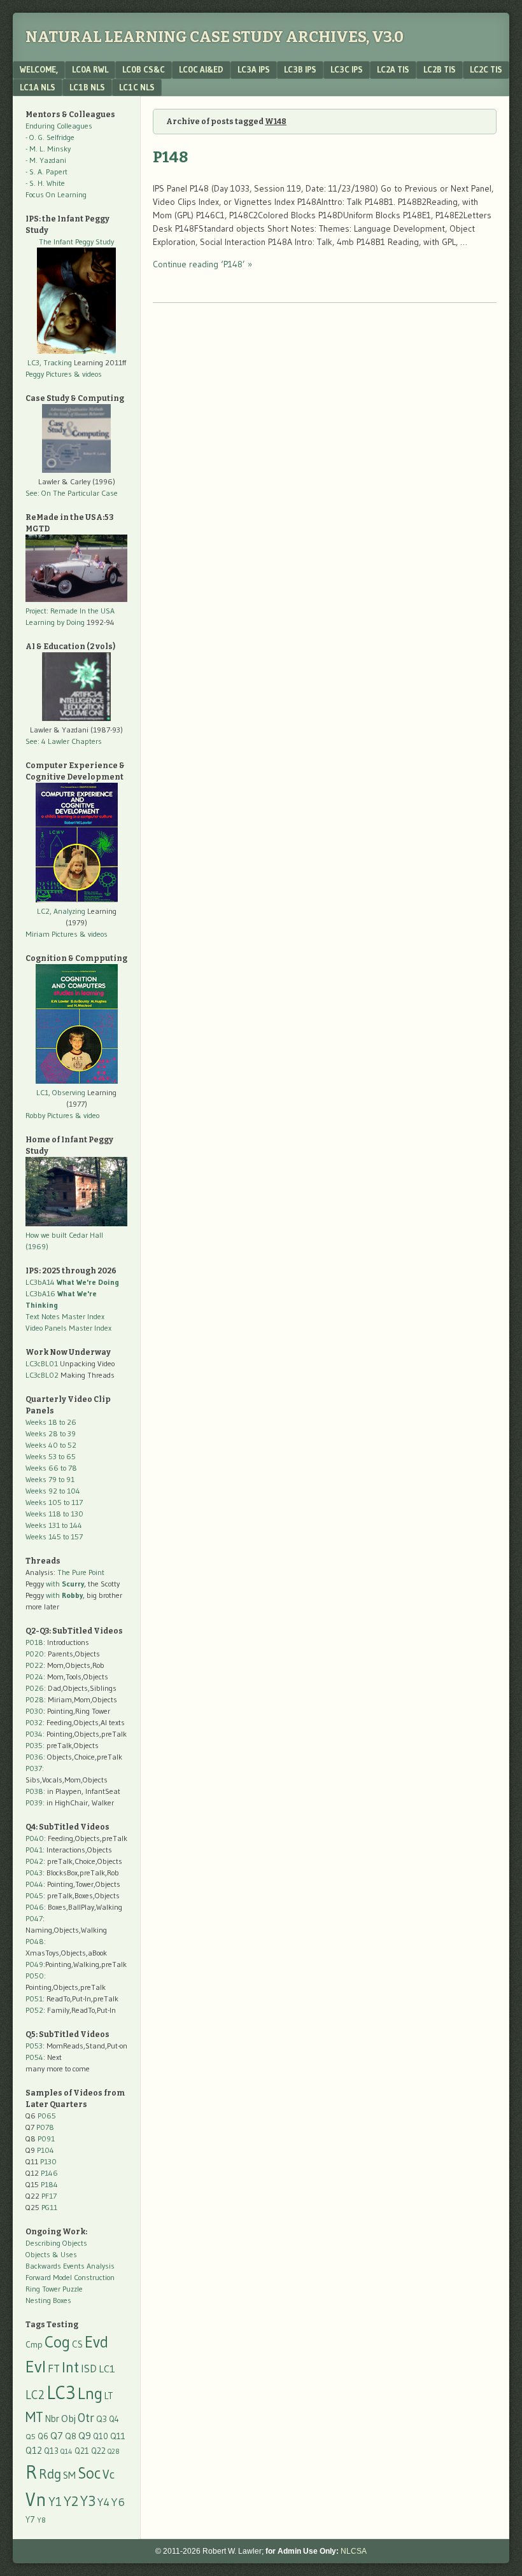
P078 (45, 2127)
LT (109, 2396)
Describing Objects (56, 2243)
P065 (47, 2116)
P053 (34, 2046)
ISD (89, 2369)
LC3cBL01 (42, 1363)
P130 (48, 2161)
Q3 (102, 2419)
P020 (35, 1654)
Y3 (88, 2501)
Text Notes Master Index (65, 1316)
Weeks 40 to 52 (51, 1445)
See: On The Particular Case (72, 493)
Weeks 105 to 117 (54, 1502)
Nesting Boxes (48, 2300)
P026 (35, 1688)
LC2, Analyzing (61, 911)
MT (34, 2417)
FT (54, 2369)
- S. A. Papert (46, 171)
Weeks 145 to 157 (54, 1536)
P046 (35, 1907)
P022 (34, 1665)
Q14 (67, 2451)
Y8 (41, 2520)
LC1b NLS (87, 87)
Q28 (113, 2452)
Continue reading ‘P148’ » (202, 264)
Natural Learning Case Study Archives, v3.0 (215, 37)
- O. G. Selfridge (50, 137)
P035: (36, 1745)
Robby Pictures (50, 1115)
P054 (34, 2057)
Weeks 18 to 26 (51, 1422)
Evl (36, 2367)
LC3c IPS (347, 69)
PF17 (49, 2196)
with (65, 1584)
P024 (34, 1676)
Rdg (50, 2474)
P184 (49, 2184)
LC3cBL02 (42, 1375)
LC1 (107, 2369)
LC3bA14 (72, 1282)
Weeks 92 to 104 (53, 1491)
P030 (34, 1711)
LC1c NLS (137, 87)
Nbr (52, 2419)
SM (69, 2475)
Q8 (71, 2436)
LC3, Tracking (50, 362)
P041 (34, 1850)
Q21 (82, 2451)
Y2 (71, 2501)
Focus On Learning (56, 194)
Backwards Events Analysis (70, 2266)
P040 (35, 1838)
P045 (34, 1895)
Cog (57, 2342)
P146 (49, 2173)
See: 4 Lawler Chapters (64, 741)
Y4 (103, 2502)
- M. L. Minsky (48, 149)
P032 (34, 1722)
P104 (46, 2150)
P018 (34, 1642)
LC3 (61, 2392)
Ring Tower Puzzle (54, 2289)
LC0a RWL (90, 69)
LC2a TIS (393, 69)
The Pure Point (81, 1572)
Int (70, 2367)
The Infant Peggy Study (76, 241)
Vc (109, 2474)
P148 (170, 157)
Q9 (85, 2435)
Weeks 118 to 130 (54, 1514)
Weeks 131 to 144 (54, 1525)
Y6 (118, 2502)
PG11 (49, 2207)
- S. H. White (45, 183)
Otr (86, 2418)
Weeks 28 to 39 (51, 1433)
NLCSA (354, 2551)
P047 (34, 1918)
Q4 (114, 2419)
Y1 (55, 2502)
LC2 (35, 2395)
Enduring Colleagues (59, 126)
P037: (35, 1768)
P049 (34, 1964)
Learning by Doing (55, 622)
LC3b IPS (300, 69)
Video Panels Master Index (68, 1328)
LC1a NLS (38, 87)
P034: (35, 1734)
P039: (35, 1802)
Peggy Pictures (49, 374)
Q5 (31, 2436)
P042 (34, 1861)
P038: (35, 1791)
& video (87, 1115)
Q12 (34, 2450)
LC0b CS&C (144, 69)
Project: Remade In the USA (70, 611)
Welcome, (39, 69)
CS (77, 2344)
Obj (68, 2418)
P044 (34, 1884)
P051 (34, 1998)
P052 (34, 2010)
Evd (96, 2342)
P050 (35, 1976)
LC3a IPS (254, 69)
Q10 (101, 2436)
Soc (89, 2473)
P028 (35, 1699)
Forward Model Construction (70, 2277)
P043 (34, 1872)
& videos (88, 374)
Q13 (51, 2451)
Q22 (98, 2451)
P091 (46, 2138)
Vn (36, 2500)
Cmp (34, 2345)
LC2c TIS (486, 69)
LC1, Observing (61, 1092)
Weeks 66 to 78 (51, 1468)
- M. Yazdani (46, 160)
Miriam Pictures (52, 934)
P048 (35, 1941)
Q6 (43, 2436)
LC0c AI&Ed (201, 69)
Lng (90, 2393)
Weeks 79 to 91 (50, 1479)
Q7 (57, 2436)
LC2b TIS (440, 69)
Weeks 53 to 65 (51, 1456)
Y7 (30, 2520)
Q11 (118, 2436)
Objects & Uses (51, 2254)
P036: (35, 1757)
